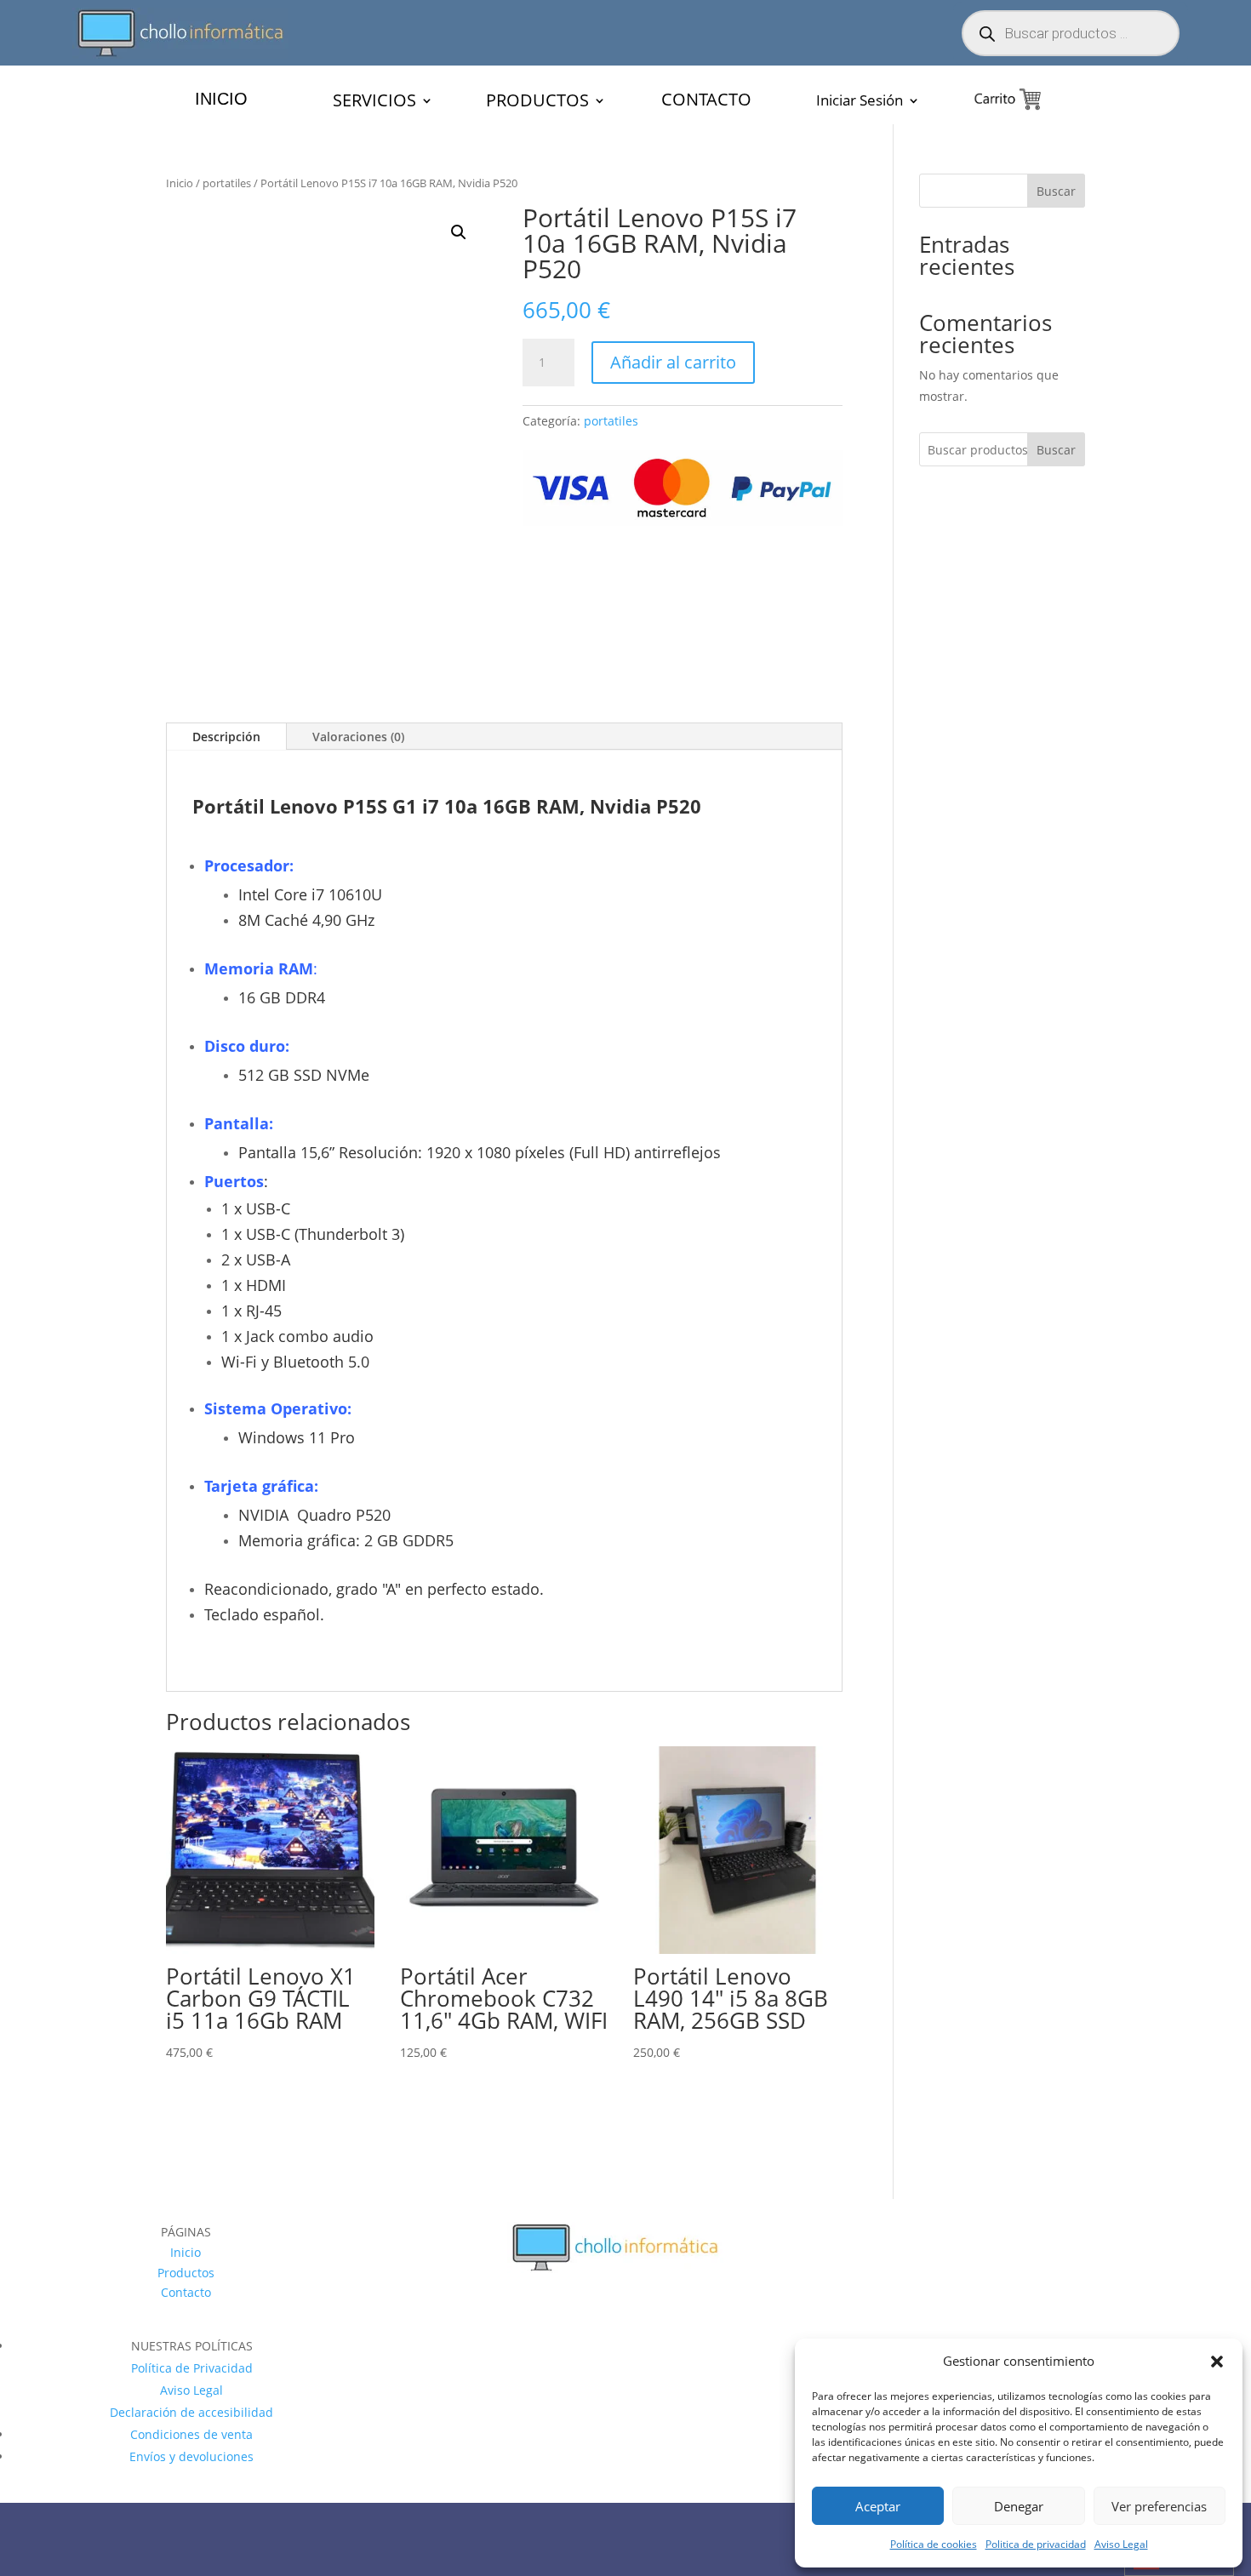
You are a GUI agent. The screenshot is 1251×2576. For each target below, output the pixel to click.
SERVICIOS (374, 103)
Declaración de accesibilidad (191, 2476)
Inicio (180, 183)
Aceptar (878, 2506)
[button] (1217, 2362)
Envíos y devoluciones (191, 2520)
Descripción (226, 800)
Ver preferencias (1159, 2506)
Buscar (1056, 191)
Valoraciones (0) (358, 800)
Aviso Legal (1121, 2544)
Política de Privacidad (192, 2432)
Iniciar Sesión (860, 102)
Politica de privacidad (1036, 2544)
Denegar (1019, 2506)
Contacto (186, 2357)
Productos (186, 2336)
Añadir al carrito (673, 362)
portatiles (227, 183)
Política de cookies (934, 2544)
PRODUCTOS (537, 103)
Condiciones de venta (191, 2498)
